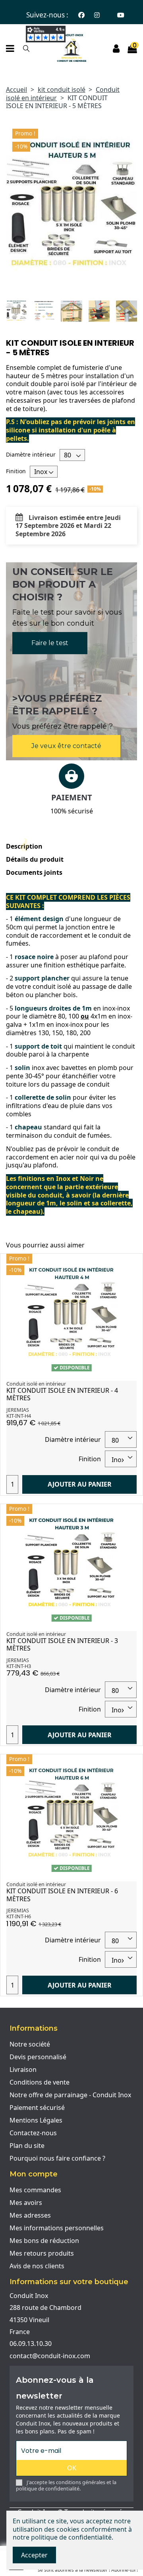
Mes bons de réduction (44, 2241)
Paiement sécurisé (37, 2108)
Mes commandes (35, 2190)
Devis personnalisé (38, 2057)
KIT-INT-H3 (19, 1666)
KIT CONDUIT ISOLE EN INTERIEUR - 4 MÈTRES (62, 1394)
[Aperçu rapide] (130, 1266)
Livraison (23, 2070)
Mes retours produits (42, 2253)
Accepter (34, 2555)
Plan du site (27, 2146)
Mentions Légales (36, 2120)
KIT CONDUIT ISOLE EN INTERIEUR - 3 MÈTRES (62, 1644)
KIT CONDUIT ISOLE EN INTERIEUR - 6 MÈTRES (62, 1895)
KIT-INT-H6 (19, 1916)
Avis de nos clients (37, 2266)
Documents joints (34, 873)
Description (24, 846)
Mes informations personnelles (57, 2228)
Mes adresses (30, 2215)
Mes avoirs (26, 2203)
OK (72, 2468)
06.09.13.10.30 (31, 2344)
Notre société (30, 2044)
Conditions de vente (40, 2082)
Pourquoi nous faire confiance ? (57, 2158)
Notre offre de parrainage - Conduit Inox (70, 2095)
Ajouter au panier (80, 1484)
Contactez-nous (33, 2133)
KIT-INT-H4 (19, 1416)
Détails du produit (35, 860)
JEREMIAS (18, 1410)
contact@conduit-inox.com (50, 2356)
